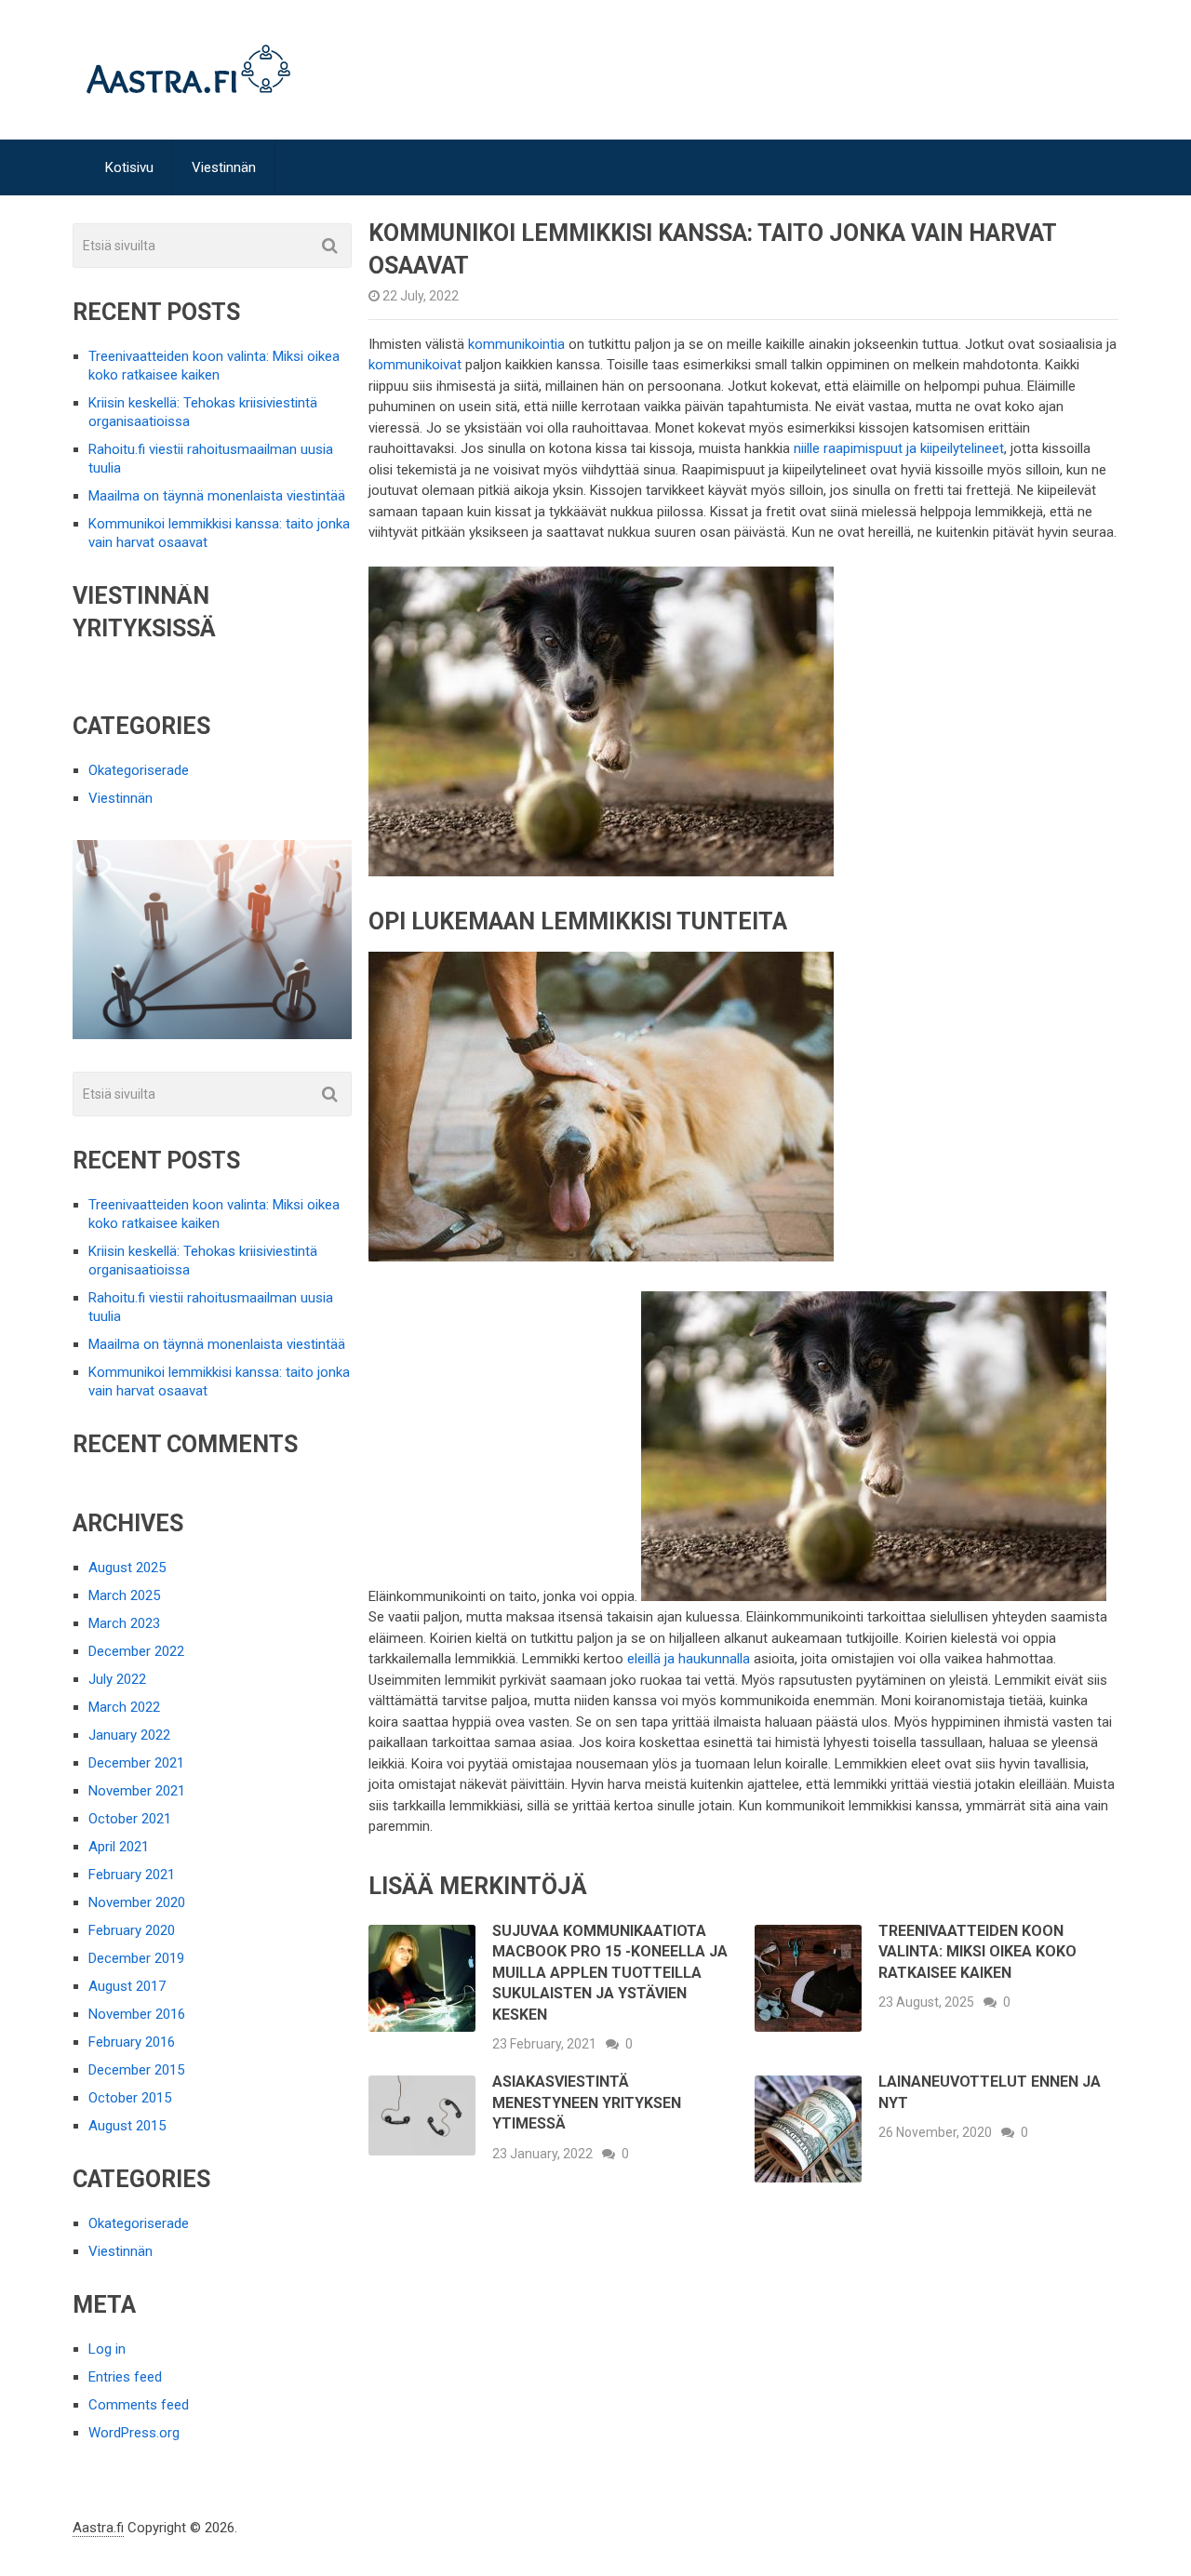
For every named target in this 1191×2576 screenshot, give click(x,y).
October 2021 (130, 1819)
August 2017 (127, 1986)
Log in (107, 2349)
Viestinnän (224, 167)
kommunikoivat (415, 365)
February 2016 (132, 2042)
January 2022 (129, 1735)
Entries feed (125, 2377)
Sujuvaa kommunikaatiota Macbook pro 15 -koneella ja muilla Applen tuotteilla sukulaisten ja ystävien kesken (610, 1973)
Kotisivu (129, 167)
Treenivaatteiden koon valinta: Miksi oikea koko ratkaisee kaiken (977, 1952)
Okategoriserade (139, 770)
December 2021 (136, 1763)
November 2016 (137, 2014)
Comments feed (139, 2405)
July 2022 (117, 1679)
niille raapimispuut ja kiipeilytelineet (899, 448)
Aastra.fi (98, 2528)
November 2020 (137, 1902)
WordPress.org (134, 2433)
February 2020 (132, 1930)
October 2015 (130, 2098)
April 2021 (119, 1847)
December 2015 (136, 2070)
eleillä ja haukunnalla (689, 1659)
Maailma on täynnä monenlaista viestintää (217, 496)
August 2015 (127, 2126)
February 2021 (132, 1875)
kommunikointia (516, 344)
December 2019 (136, 1958)
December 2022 (136, 1651)
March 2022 (124, 1707)
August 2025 (127, 1568)
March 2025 (124, 1595)
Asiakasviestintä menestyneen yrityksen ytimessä (587, 2102)
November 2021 (137, 1791)
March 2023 (124, 1623)
